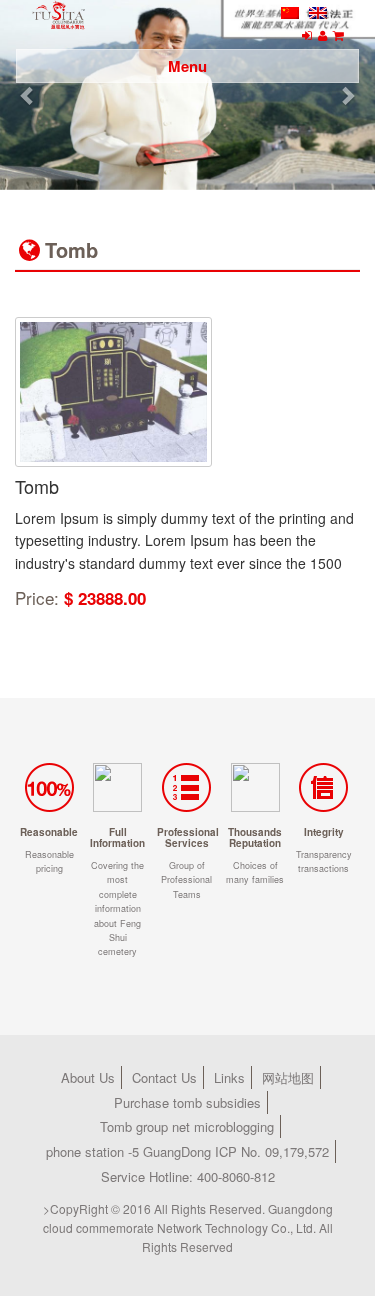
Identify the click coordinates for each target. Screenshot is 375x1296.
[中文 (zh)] (290, 11)
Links (229, 1077)
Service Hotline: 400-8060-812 (188, 1176)
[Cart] (338, 34)
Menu (187, 66)
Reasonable (49, 832)
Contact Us (164, 1077)
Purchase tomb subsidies (187, 1102)
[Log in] (307, 34)
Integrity (324, 832)
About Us (88, 1077)
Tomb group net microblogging (187, 1126)
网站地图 (288, 1077)
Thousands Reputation (255, 837)
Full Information (117, 837)
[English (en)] (318, 11)
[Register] (322, 34)
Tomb (37, 486)
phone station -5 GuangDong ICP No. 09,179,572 (187, 1151)
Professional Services (188, 837)
